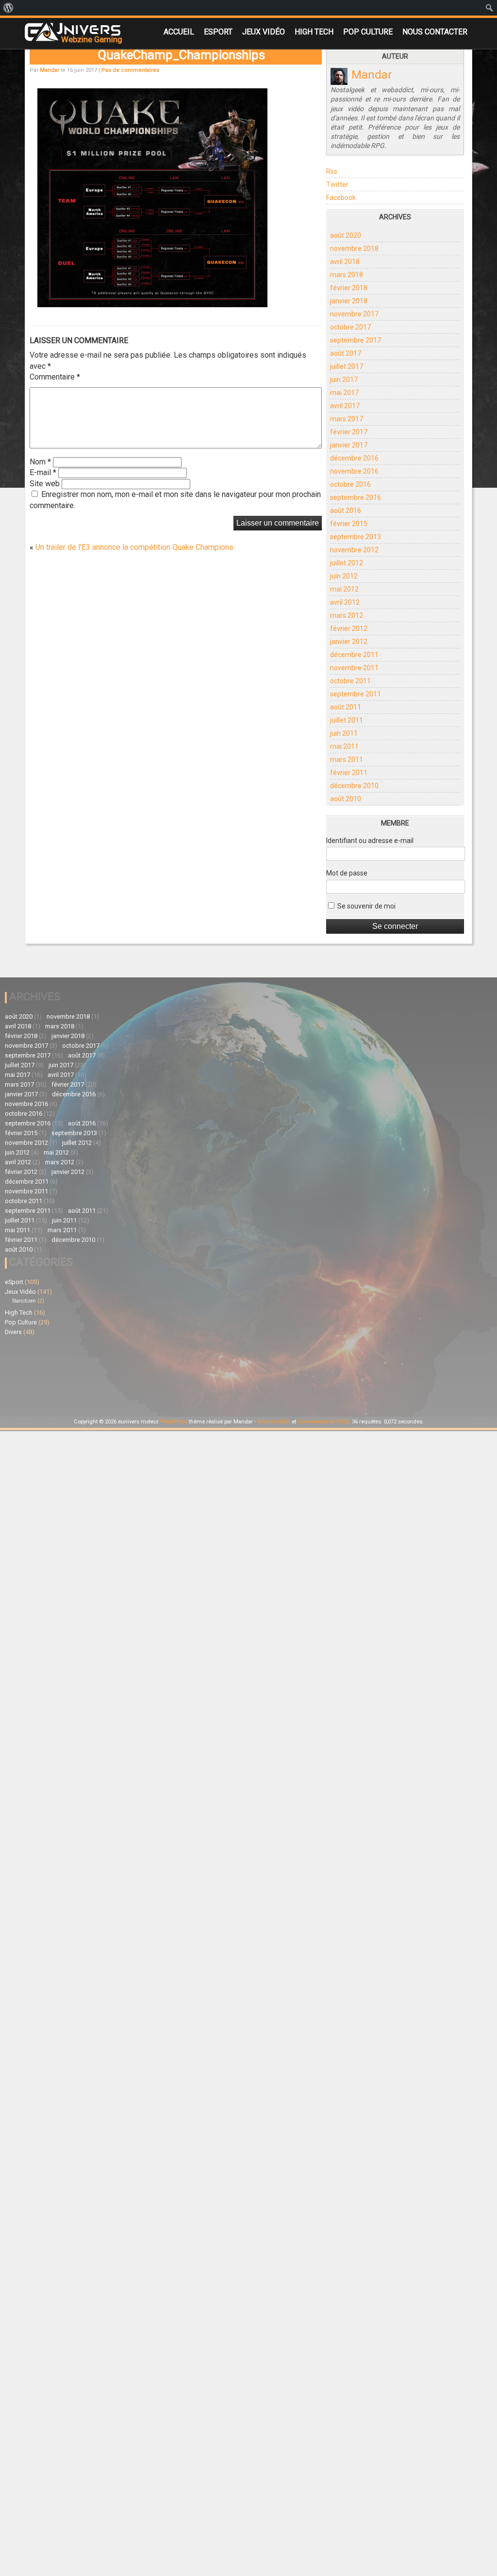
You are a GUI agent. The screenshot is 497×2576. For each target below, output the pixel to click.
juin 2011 (344, 733)
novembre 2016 (354, 471)
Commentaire (55, 377)
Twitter (337, 184)
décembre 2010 (354, 786)
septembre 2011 (356, 694)
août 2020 (346, 235)
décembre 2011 (354, 655)
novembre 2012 (354, 550)
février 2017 (349, 432)
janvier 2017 (349, 445)
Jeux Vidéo (264, 32)
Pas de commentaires (130, 70)
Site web (45, 484)
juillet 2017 (347, 366)
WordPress (174, 1422)
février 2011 (349, 773)
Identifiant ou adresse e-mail (370, 841)
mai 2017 (344, 393)
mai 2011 (344, 746)
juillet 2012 (347, 563)
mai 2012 (344, 589)
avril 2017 (345, 406)
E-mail (43, 472)
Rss (332, 171)
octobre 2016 (350, 484)
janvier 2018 (349, 301)
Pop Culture (368, 32)
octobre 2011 (350, 681)
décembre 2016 (354, 458)
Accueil (179, 32)
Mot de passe (347, 873)
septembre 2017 (356, 340)
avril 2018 (345, 262)
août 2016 (346, 511)
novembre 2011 (354, 668)
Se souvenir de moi (366, 906)
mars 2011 (347, 760)
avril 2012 (345, 602)
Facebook (341, 198)
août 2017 (346, 353)
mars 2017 (347, 419)
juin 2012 (344, 576)
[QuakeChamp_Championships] (152, 304)
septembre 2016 (356, 497)
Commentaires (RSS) (323, 1422)
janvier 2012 (349, 642)
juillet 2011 (347, 720)
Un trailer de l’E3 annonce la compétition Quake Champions (134, 547)
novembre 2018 (354, 248)
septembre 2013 (356, 537)
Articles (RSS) (274, 1422)
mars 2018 (347, 275)
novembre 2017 (354, 314)
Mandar (50, 70)
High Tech (314, 32)
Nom (40, 462)
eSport (218, 32)
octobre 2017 (350, 327)
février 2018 (349, 288)
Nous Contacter (435, 32)
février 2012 (349, 628)
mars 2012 (347, 615)
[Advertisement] (241, 1344)
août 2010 (346, 799)
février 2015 (349, 524)
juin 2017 (344, 380)
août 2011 (346, 707)
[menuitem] (8, 8)
